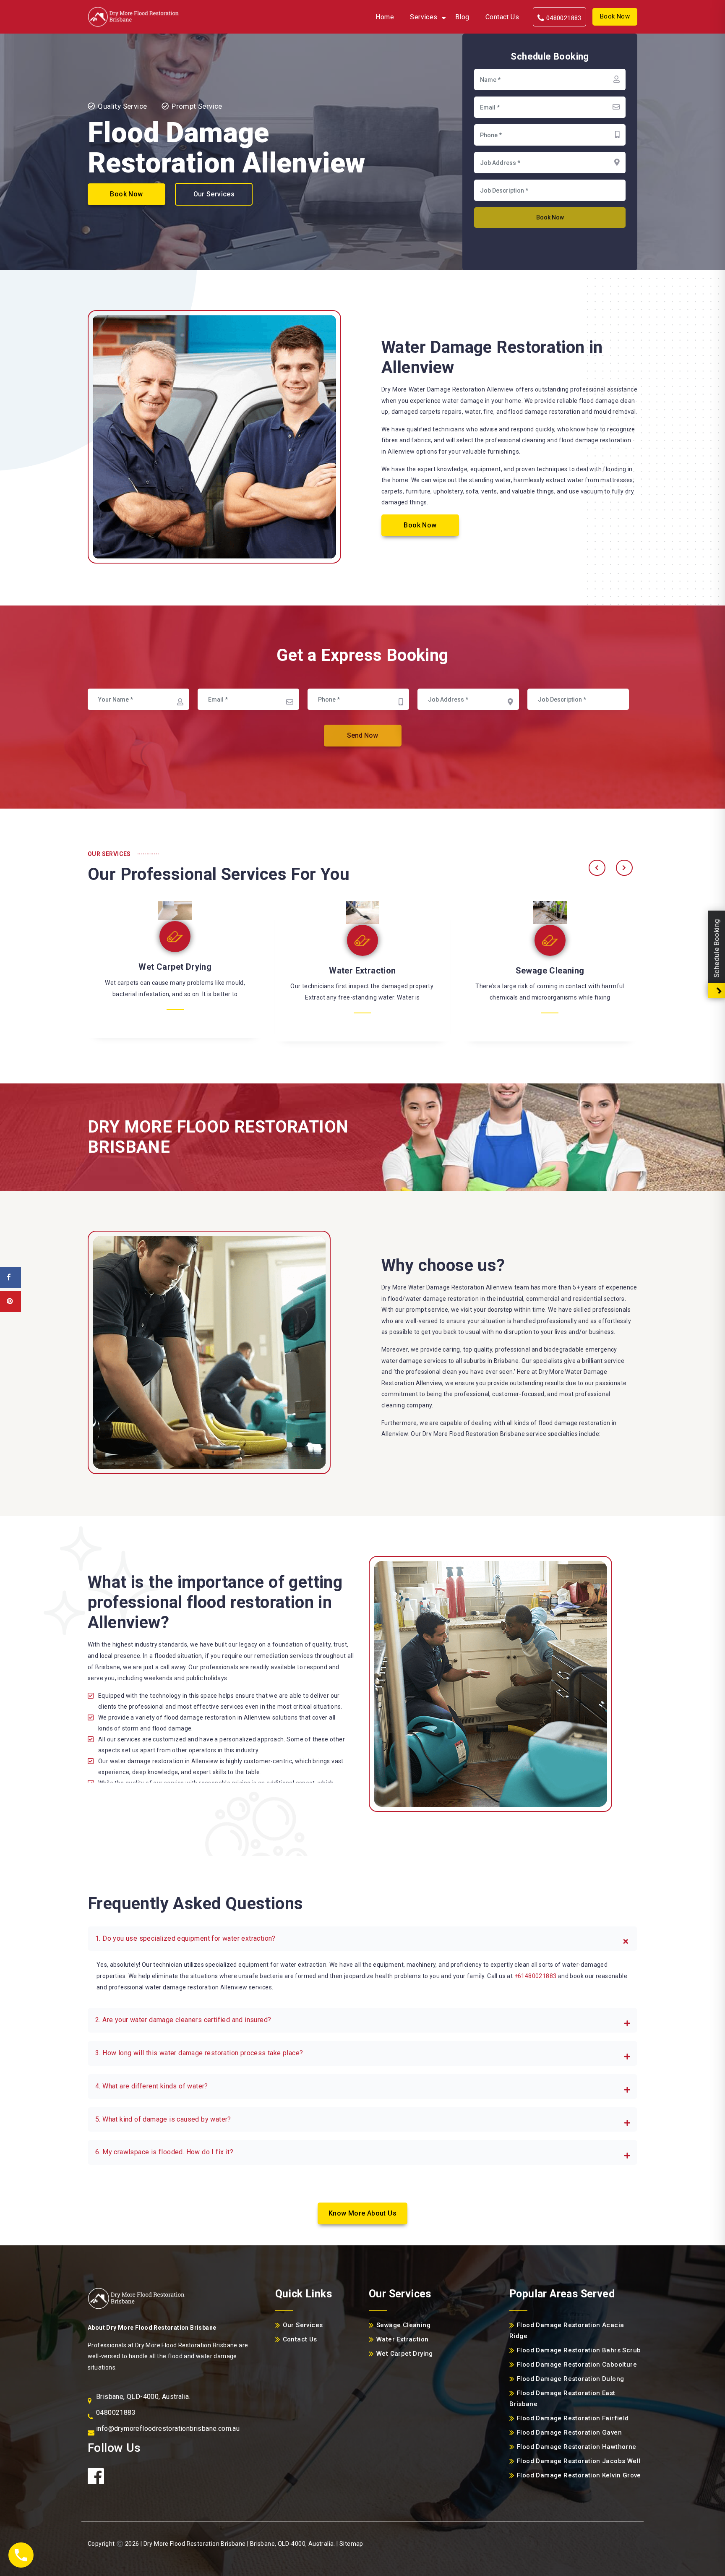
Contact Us (502, 17)
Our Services (214, 194)
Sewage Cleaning (175, 971)
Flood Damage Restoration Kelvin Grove (579, 2475)
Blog (462, 17)
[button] (362, 1939)
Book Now (615, 16)
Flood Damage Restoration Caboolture (577, 2365)
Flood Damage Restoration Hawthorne (577, 2447)
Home (385, 17)
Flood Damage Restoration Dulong (570, 2379)
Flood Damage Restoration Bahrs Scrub (579, 2350)
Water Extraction (550, 971)
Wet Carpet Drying (362, 967)
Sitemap (351, 2544)
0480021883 (563, 18)
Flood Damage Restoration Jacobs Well (579, 2461)
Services (424, 17)
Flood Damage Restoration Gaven (569, 2432)
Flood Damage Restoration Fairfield (573, 2418)
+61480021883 (536, 1976)
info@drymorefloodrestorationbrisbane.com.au (168, 2429)
